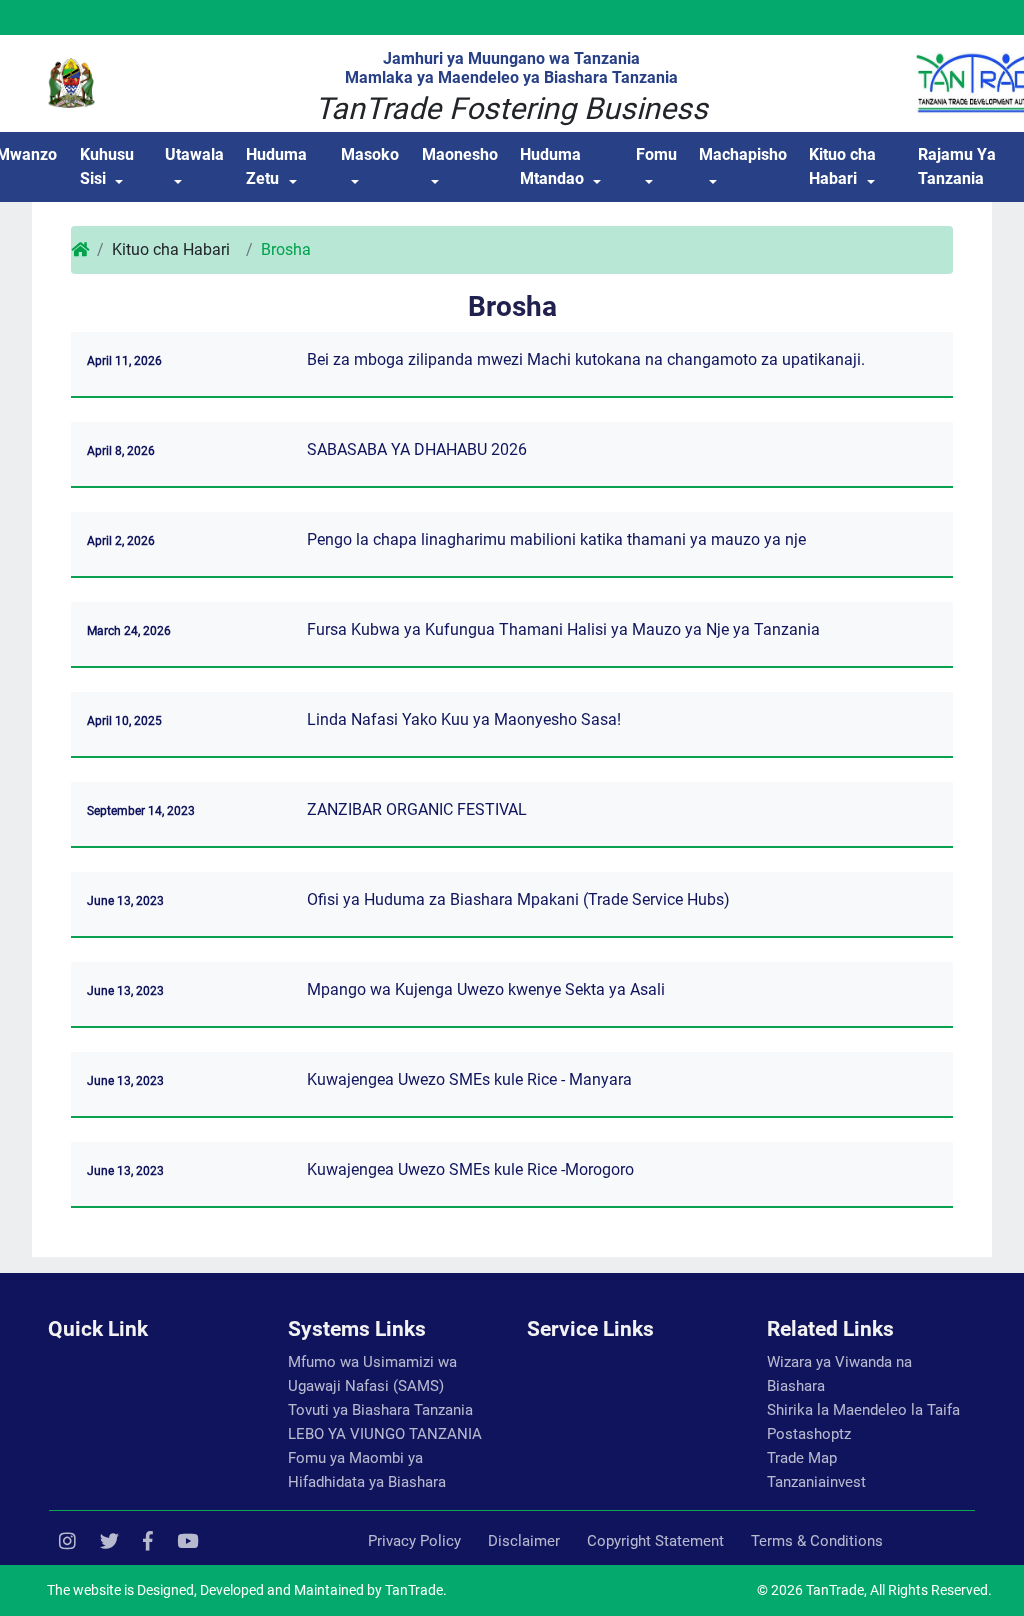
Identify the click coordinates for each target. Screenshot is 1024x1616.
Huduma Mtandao (552, 166)
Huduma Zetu (276, 166)
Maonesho (460, 154)
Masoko (370, 154)
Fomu (656, 154)
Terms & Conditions (817, 1541)
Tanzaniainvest (816, 1482)
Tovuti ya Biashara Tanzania (380, 1410)
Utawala (194, 154)
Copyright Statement (655, 1541)
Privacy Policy (414, 1541)
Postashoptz (809, 1434)
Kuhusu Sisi (107, 166)
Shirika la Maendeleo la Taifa (863, 1410)
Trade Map (802, 1458)
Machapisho (743, 154)
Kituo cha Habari (842, 166)
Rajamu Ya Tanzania (957, 166)
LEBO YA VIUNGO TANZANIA (385, 1434)
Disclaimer (524, 1541)
